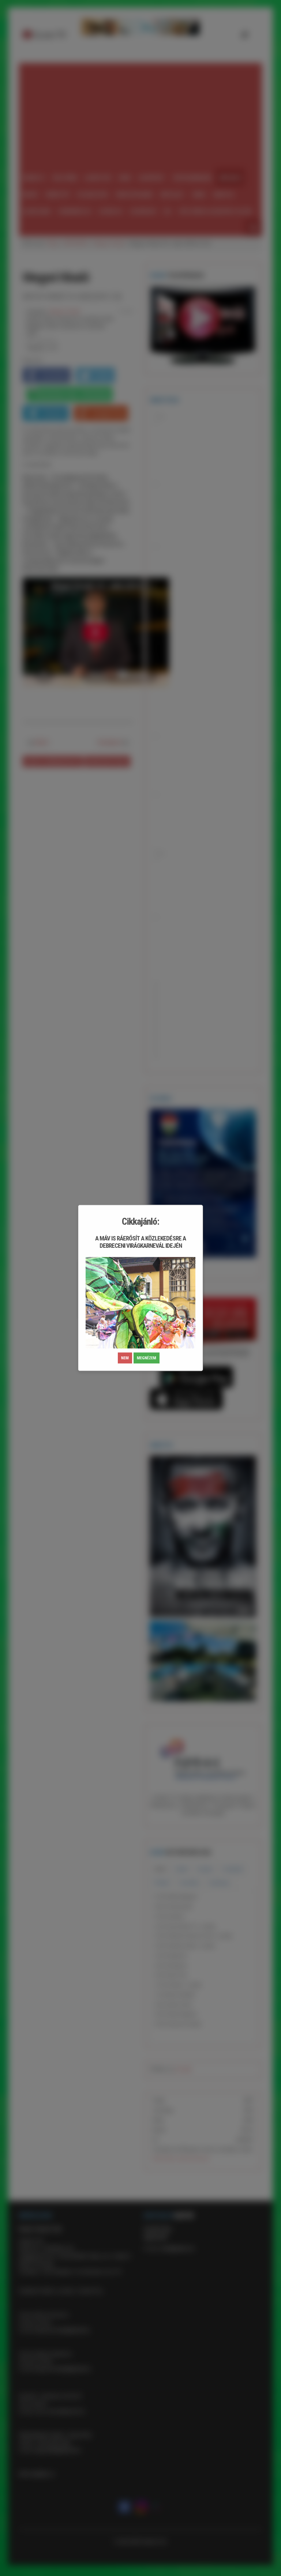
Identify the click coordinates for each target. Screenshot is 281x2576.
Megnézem (147, 1358)
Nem (125, 1358)
